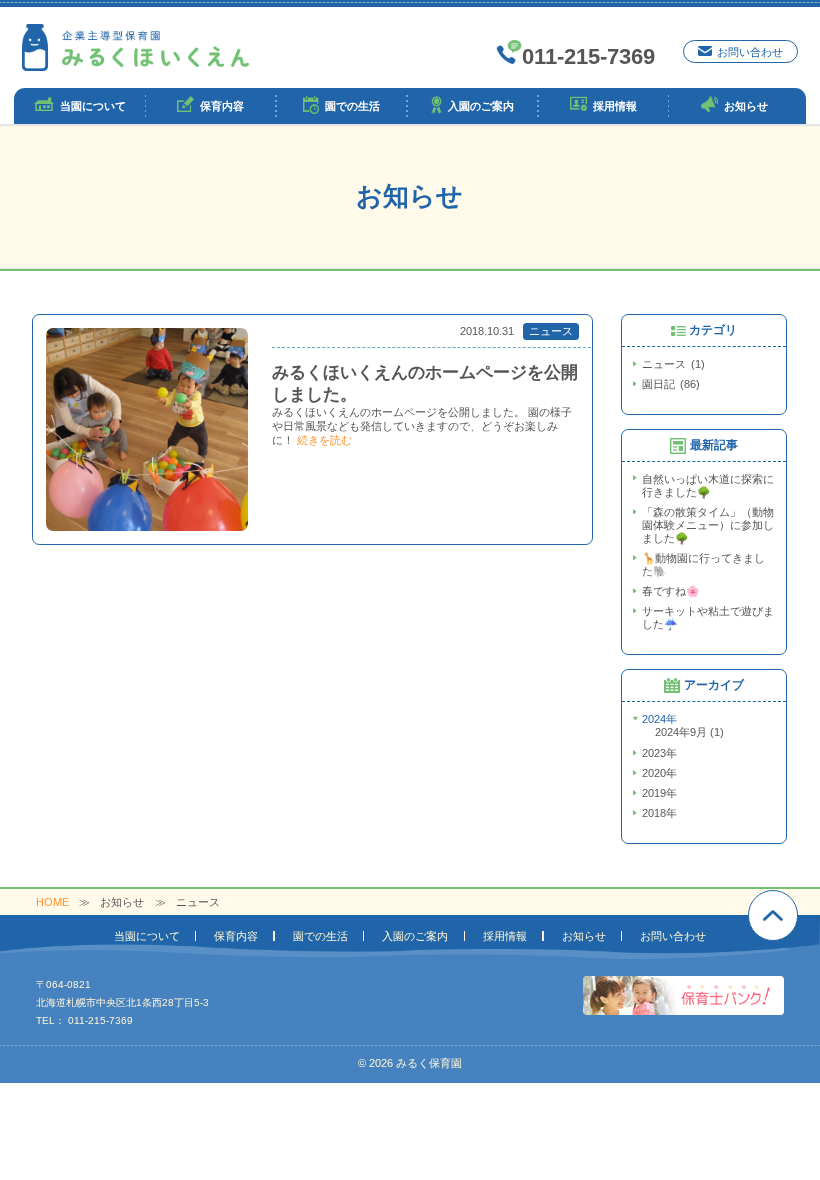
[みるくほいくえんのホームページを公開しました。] (147, 429)
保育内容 (236, 936)
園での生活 (320, 936)
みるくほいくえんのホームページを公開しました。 (425, 383)
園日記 (669, 384)
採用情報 (505, 936)
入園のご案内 (415, 936)
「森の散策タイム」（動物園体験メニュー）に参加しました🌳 (708, 525)
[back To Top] (773, 915)
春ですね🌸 (670, 591)
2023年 (659, 753)
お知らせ (584, 936)
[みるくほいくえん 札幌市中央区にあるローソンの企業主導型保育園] (135, 47)
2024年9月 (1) (689, 732)
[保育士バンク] (683, 995)
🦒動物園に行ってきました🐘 (703, 564)
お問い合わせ (673, 936)
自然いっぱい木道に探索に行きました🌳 (708, 485)
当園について (147, 936)
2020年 (659, 773)
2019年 (659, 793)
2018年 (659, 813)
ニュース (551, 331)
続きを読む (324, 440)
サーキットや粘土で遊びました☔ (708, 617)
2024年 (659, 719)
